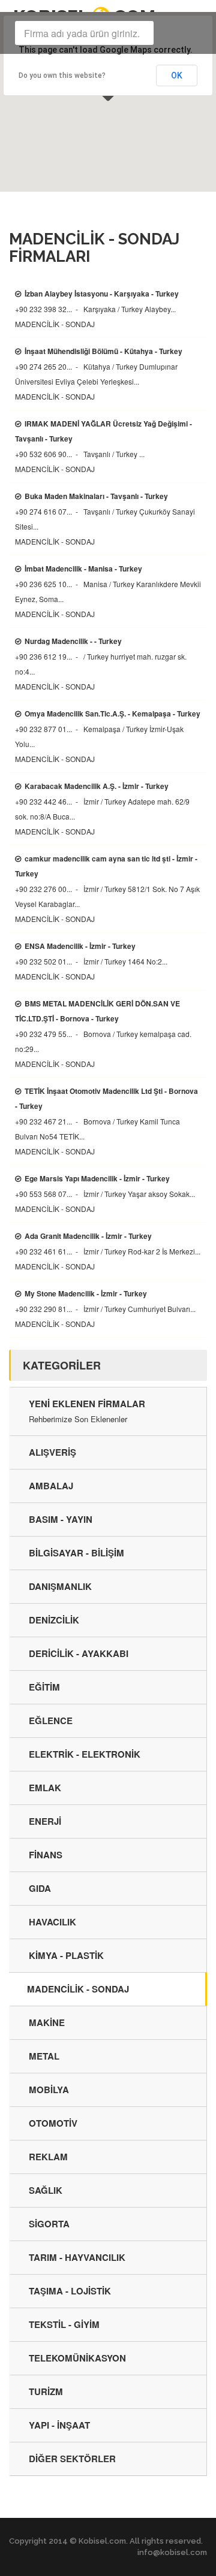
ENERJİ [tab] (45, 1821)
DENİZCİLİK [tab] (54, 1620)
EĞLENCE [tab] (51, 1721)
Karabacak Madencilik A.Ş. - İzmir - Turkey (97, 786)
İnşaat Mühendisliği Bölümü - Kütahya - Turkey (103, 351)
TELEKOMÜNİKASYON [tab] (77, 2358)
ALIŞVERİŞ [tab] (52, 1452)
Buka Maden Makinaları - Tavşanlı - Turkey (96, 496)
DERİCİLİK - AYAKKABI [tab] (79, 1653)
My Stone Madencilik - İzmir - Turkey (86, 1293)
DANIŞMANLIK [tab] (60, 1586)
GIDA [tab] (40, 1888)
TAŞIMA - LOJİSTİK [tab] (70, 2291)
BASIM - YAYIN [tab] (61, 1519)
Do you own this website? (62, 75)
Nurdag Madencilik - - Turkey (73, 641)
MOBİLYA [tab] (49, 2090)
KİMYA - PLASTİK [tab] (66, 1955)
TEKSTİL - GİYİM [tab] (64, 2324)
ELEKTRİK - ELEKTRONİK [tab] (85, 1754)
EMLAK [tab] (45, 1788)
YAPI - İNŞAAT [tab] (59, 2425)
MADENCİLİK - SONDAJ (55, 324)
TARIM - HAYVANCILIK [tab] (77, 2257)
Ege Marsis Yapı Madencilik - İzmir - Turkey (97, 1178)
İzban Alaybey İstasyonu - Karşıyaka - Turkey (102, 294)
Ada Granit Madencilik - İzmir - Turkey (88, 1236)
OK (177, 75)
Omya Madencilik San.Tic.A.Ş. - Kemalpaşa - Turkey (112, 713)
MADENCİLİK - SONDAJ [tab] (78, 1989)
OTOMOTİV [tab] (53, 2123)
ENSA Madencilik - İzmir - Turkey (80, 946)
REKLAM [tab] (48, 2157)
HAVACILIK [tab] (52, 1922)
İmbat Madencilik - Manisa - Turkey (83, 569)
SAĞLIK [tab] (46, 2190)
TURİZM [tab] (46, 2391)
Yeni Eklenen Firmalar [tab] (87, 1411)
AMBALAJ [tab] (51, 1486)
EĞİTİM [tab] (44, 1687)
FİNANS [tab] (46, 1855)
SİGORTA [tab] (49, 2224)
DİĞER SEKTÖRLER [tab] (72, 2459)
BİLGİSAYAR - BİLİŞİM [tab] (76, 1553)
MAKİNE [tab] (47, 2022)
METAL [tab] (44, 2056)
